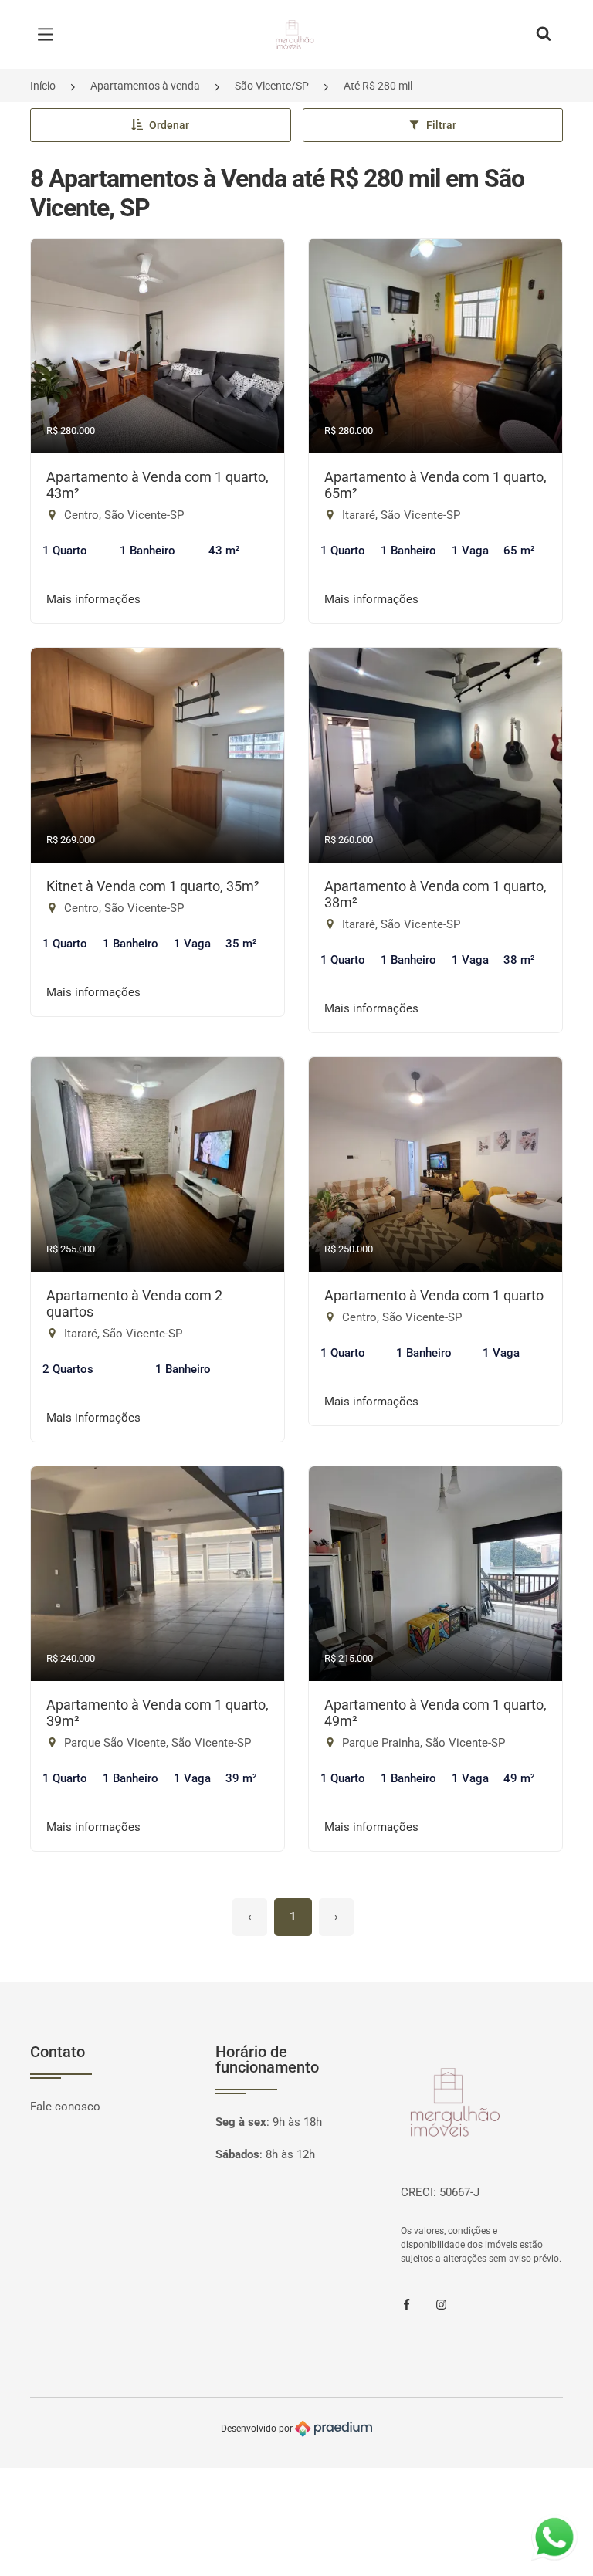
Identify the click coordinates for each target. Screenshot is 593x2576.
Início (43, 86)
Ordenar (169, 125)
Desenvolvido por (258, 2429)
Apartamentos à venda (145, 86)
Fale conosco (65, 2107)
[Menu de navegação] (49, 35)
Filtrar (441, 125)
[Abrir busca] (544, 35)
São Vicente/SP (272, 86)
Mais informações (93, 599)
